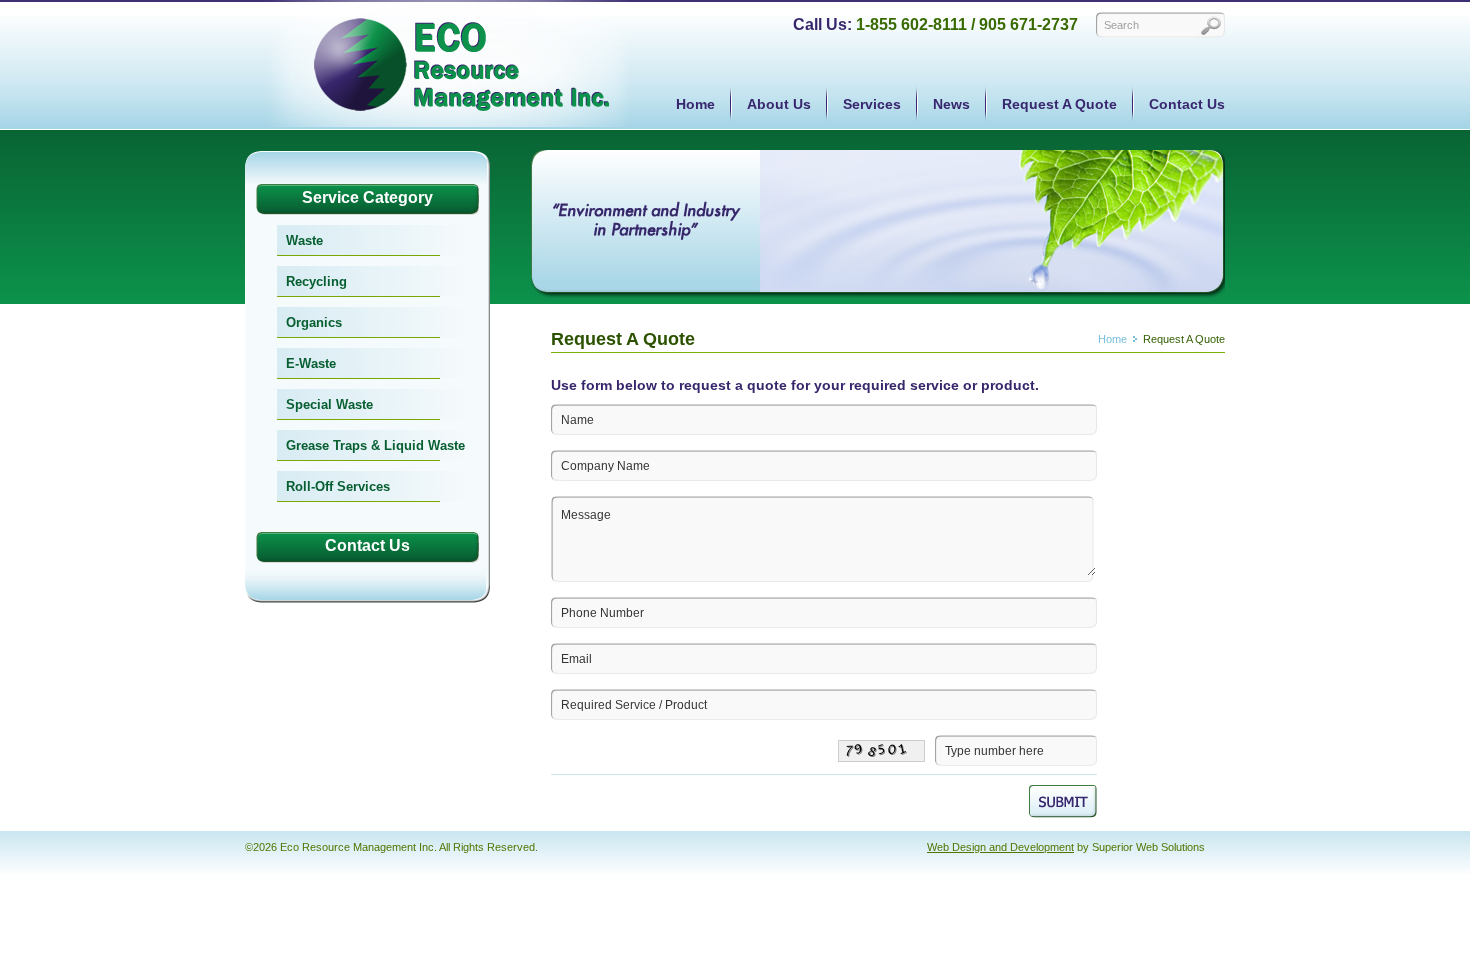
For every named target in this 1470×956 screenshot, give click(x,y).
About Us (779, 104)
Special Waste (329, 404)
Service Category (367, 197)
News (951, 104)
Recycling (316, 281)
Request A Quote (1059, 104)
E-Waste (311, 363)
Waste (304, 240)
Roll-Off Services (338, 486)
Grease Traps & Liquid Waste (375, 445)
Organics (314, 322)
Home (695, 104)
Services (872, 104)
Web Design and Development (1000, 847)
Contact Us (1187, 104)
